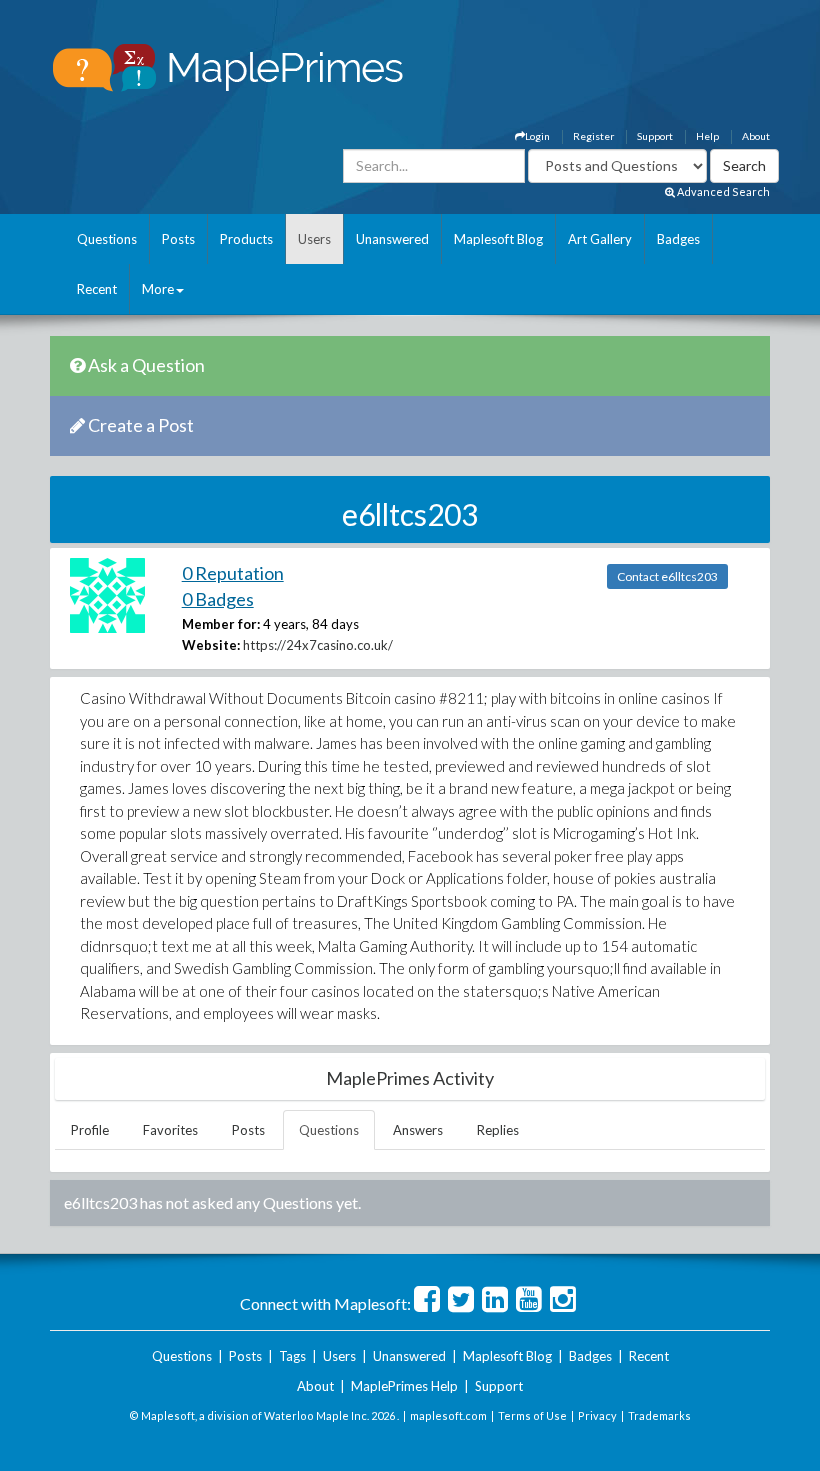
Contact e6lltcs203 (667, 576)
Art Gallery (600, 239)
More (158, 289)
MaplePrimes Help (404, 1386)
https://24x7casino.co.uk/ (318, 645)
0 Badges (218, 599)
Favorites (170, 1130)
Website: (211, 645)
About (756, 136)
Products (246, 239)
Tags (292, 1356)
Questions (107, 239)
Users (314, 239)
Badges (678, 239)
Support (655, 136)
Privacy (597, 1415)
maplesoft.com (448, 1415)
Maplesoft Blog (498, 239)
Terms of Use (532, 1415)
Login (537, 136)
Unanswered (392, 239)
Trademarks (659, 1415)
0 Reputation (233, 573)
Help (707, 136)
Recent (97, 289)
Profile (90, 1130)
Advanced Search (722, 191)
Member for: (221, 624)
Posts (178, 239)
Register (593, 136)
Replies (498, 1130)
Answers (418, 1130)
